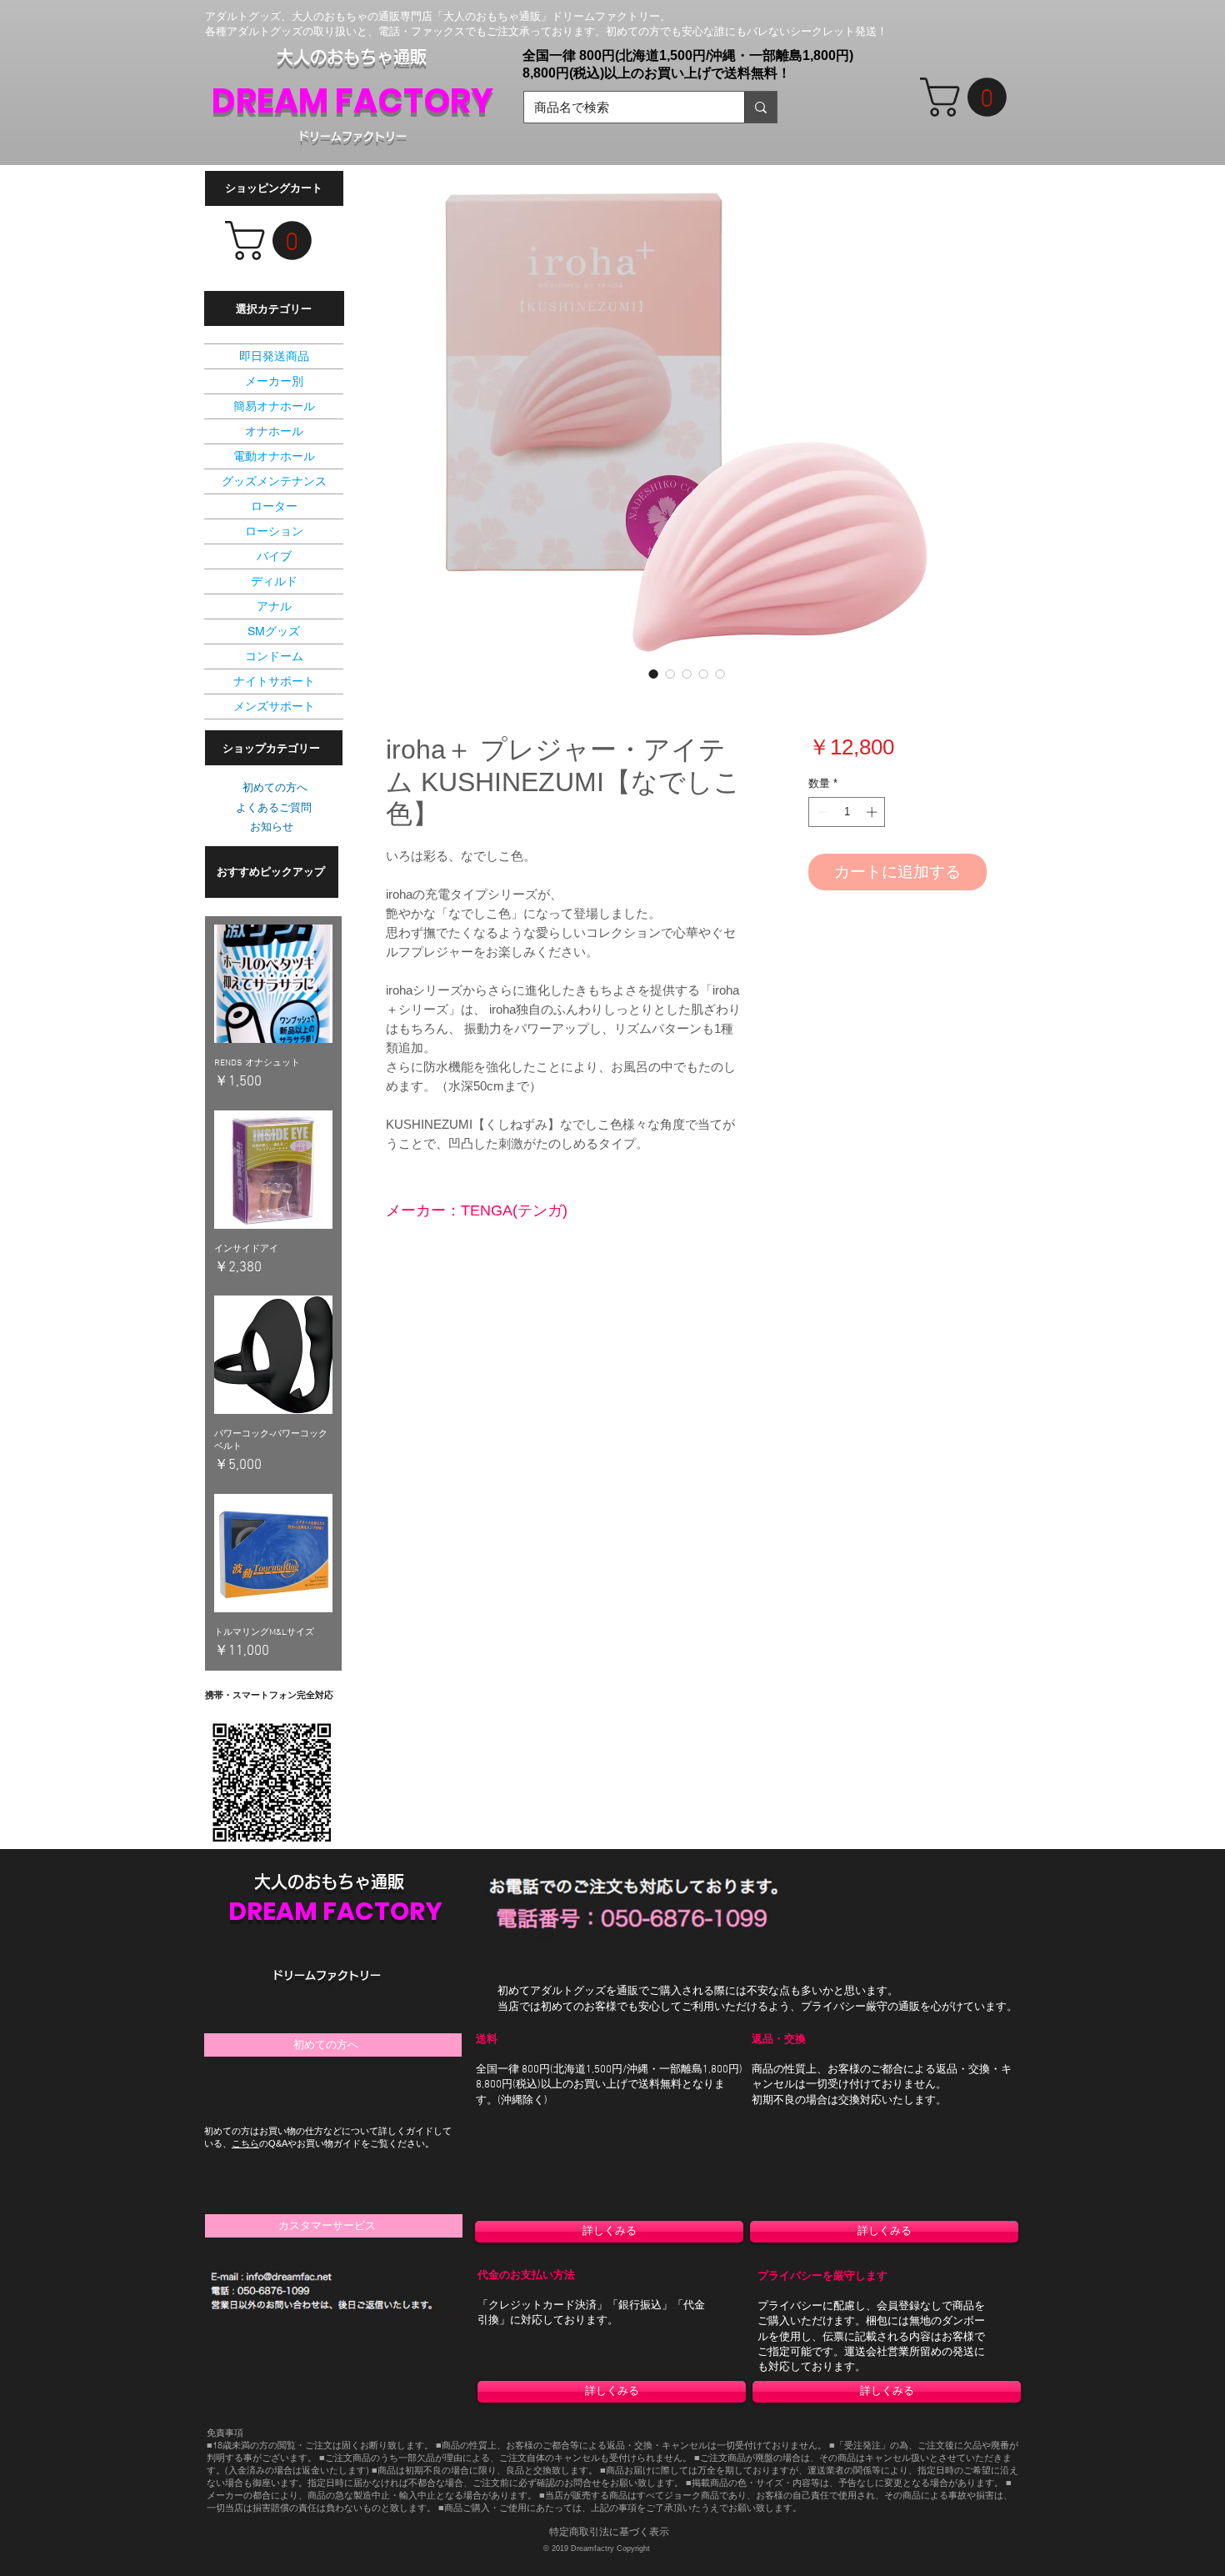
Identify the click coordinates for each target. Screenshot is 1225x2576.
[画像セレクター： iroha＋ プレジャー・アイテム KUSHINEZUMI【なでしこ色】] (653, 674)
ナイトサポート (274, 681)
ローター (274, 506)
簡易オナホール (274, 406)
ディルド (274, 581)
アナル (274, 606)
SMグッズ (274, 631)
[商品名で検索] (760, 107)
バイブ (274, 556)
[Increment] (873, 812)
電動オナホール (274, 456)
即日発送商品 (274, 356)
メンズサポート (274, 706)
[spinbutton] (847, 812)
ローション (274, 531)
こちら (245, 2143)
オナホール (274, 431)
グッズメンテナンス (274, 481)
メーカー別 (274, 381)
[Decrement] (821, 812)
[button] (968, 97)
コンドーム (274, 656)
